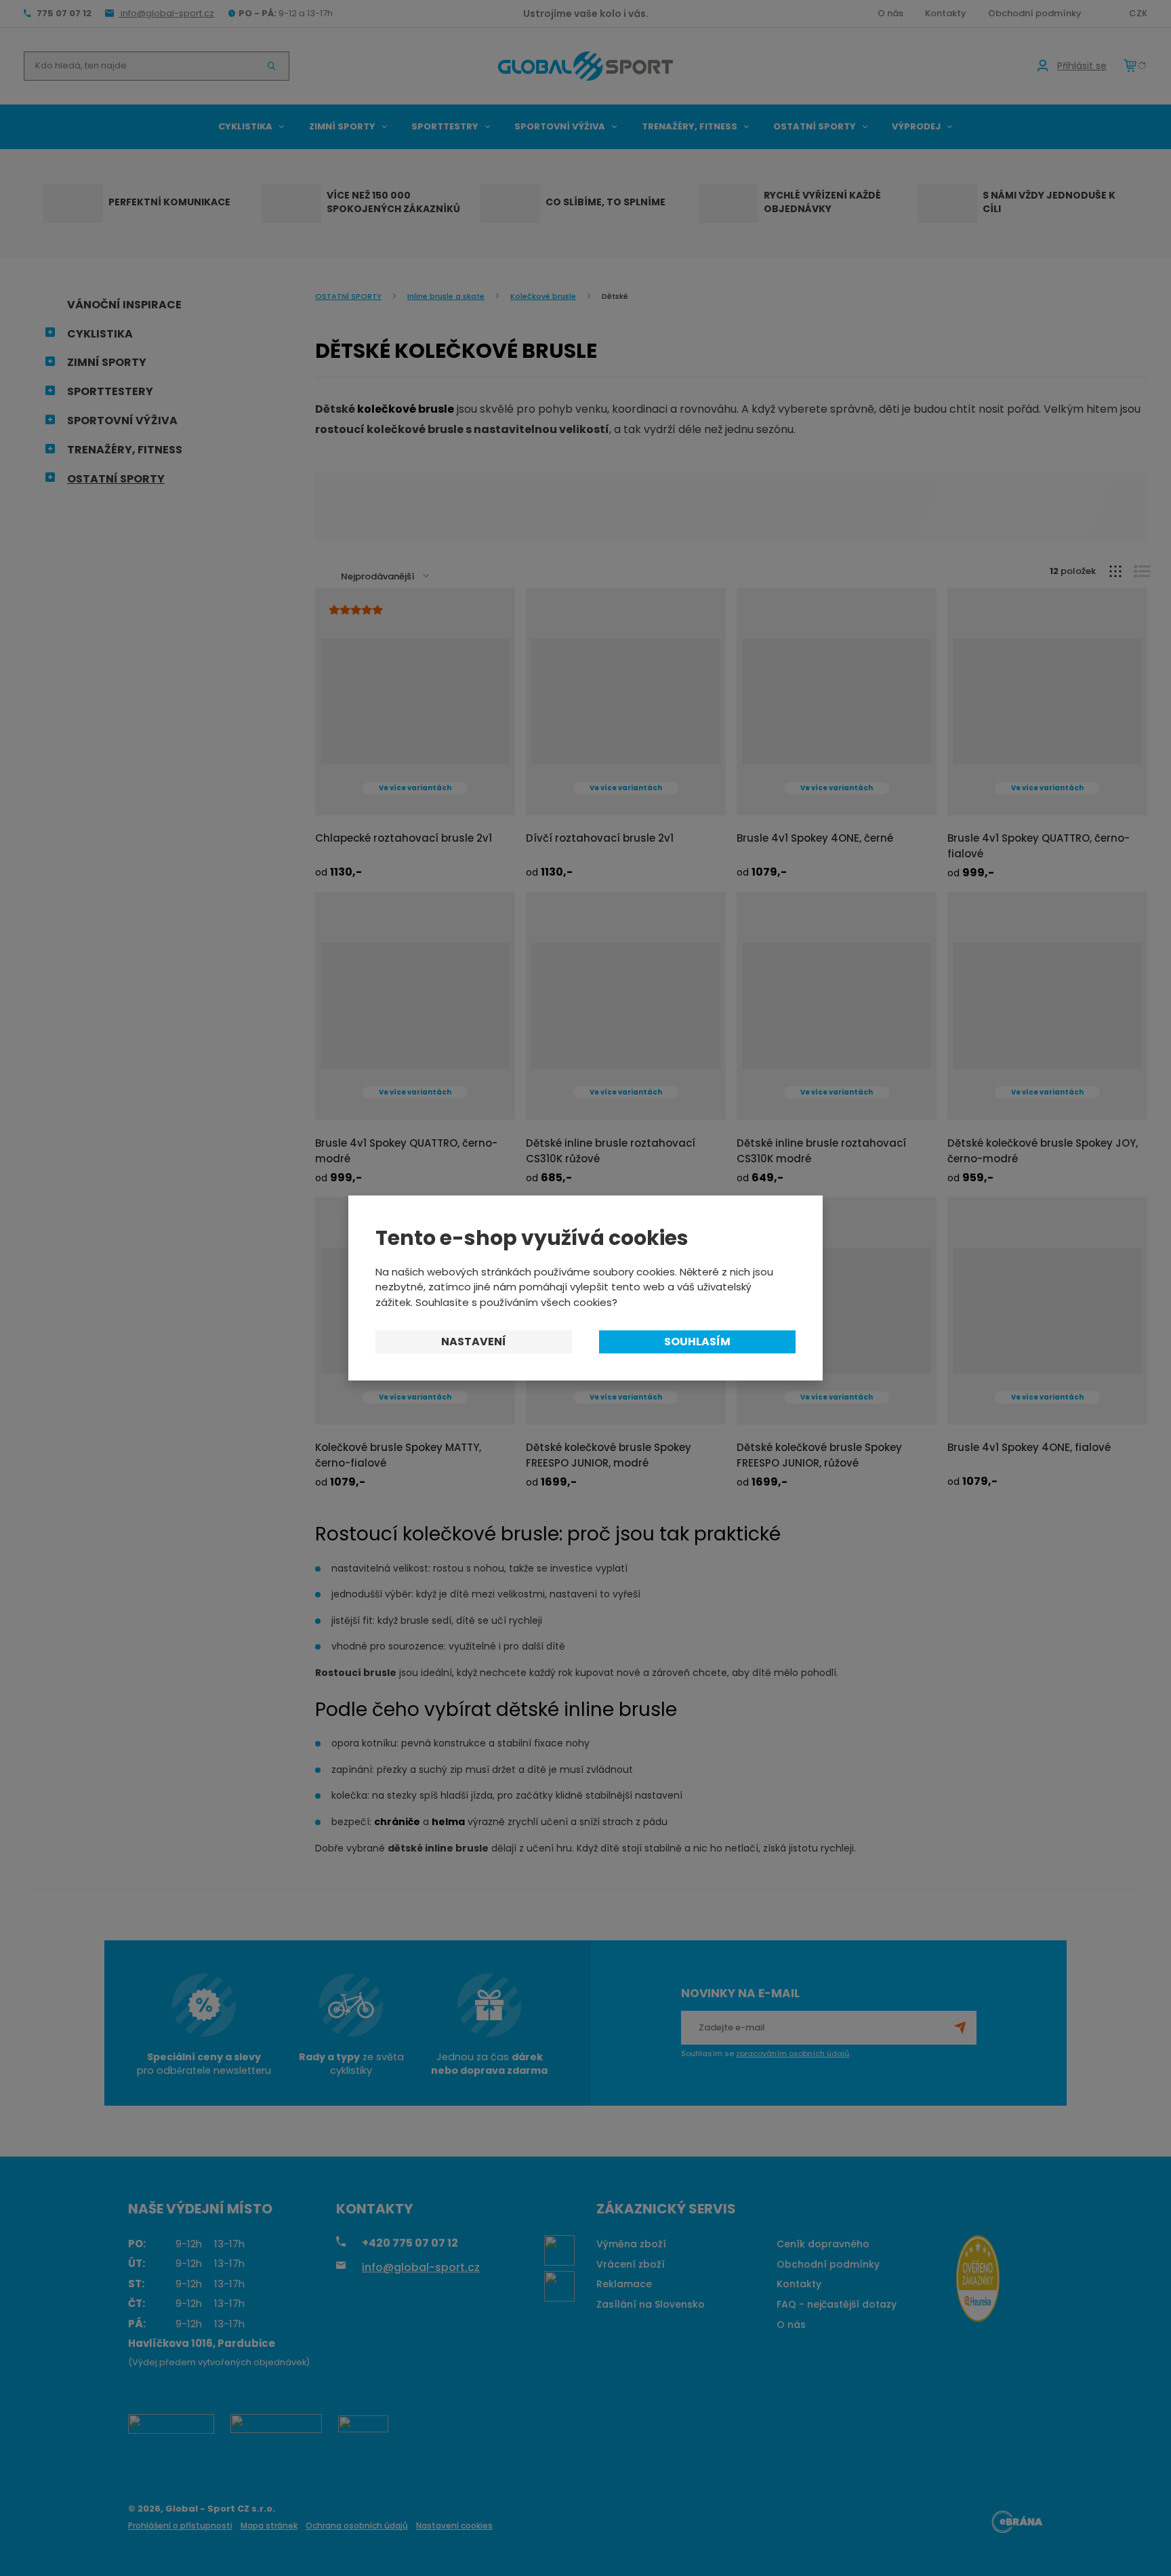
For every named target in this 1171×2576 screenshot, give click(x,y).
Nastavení (474, 1342)
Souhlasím (697, 1342)
